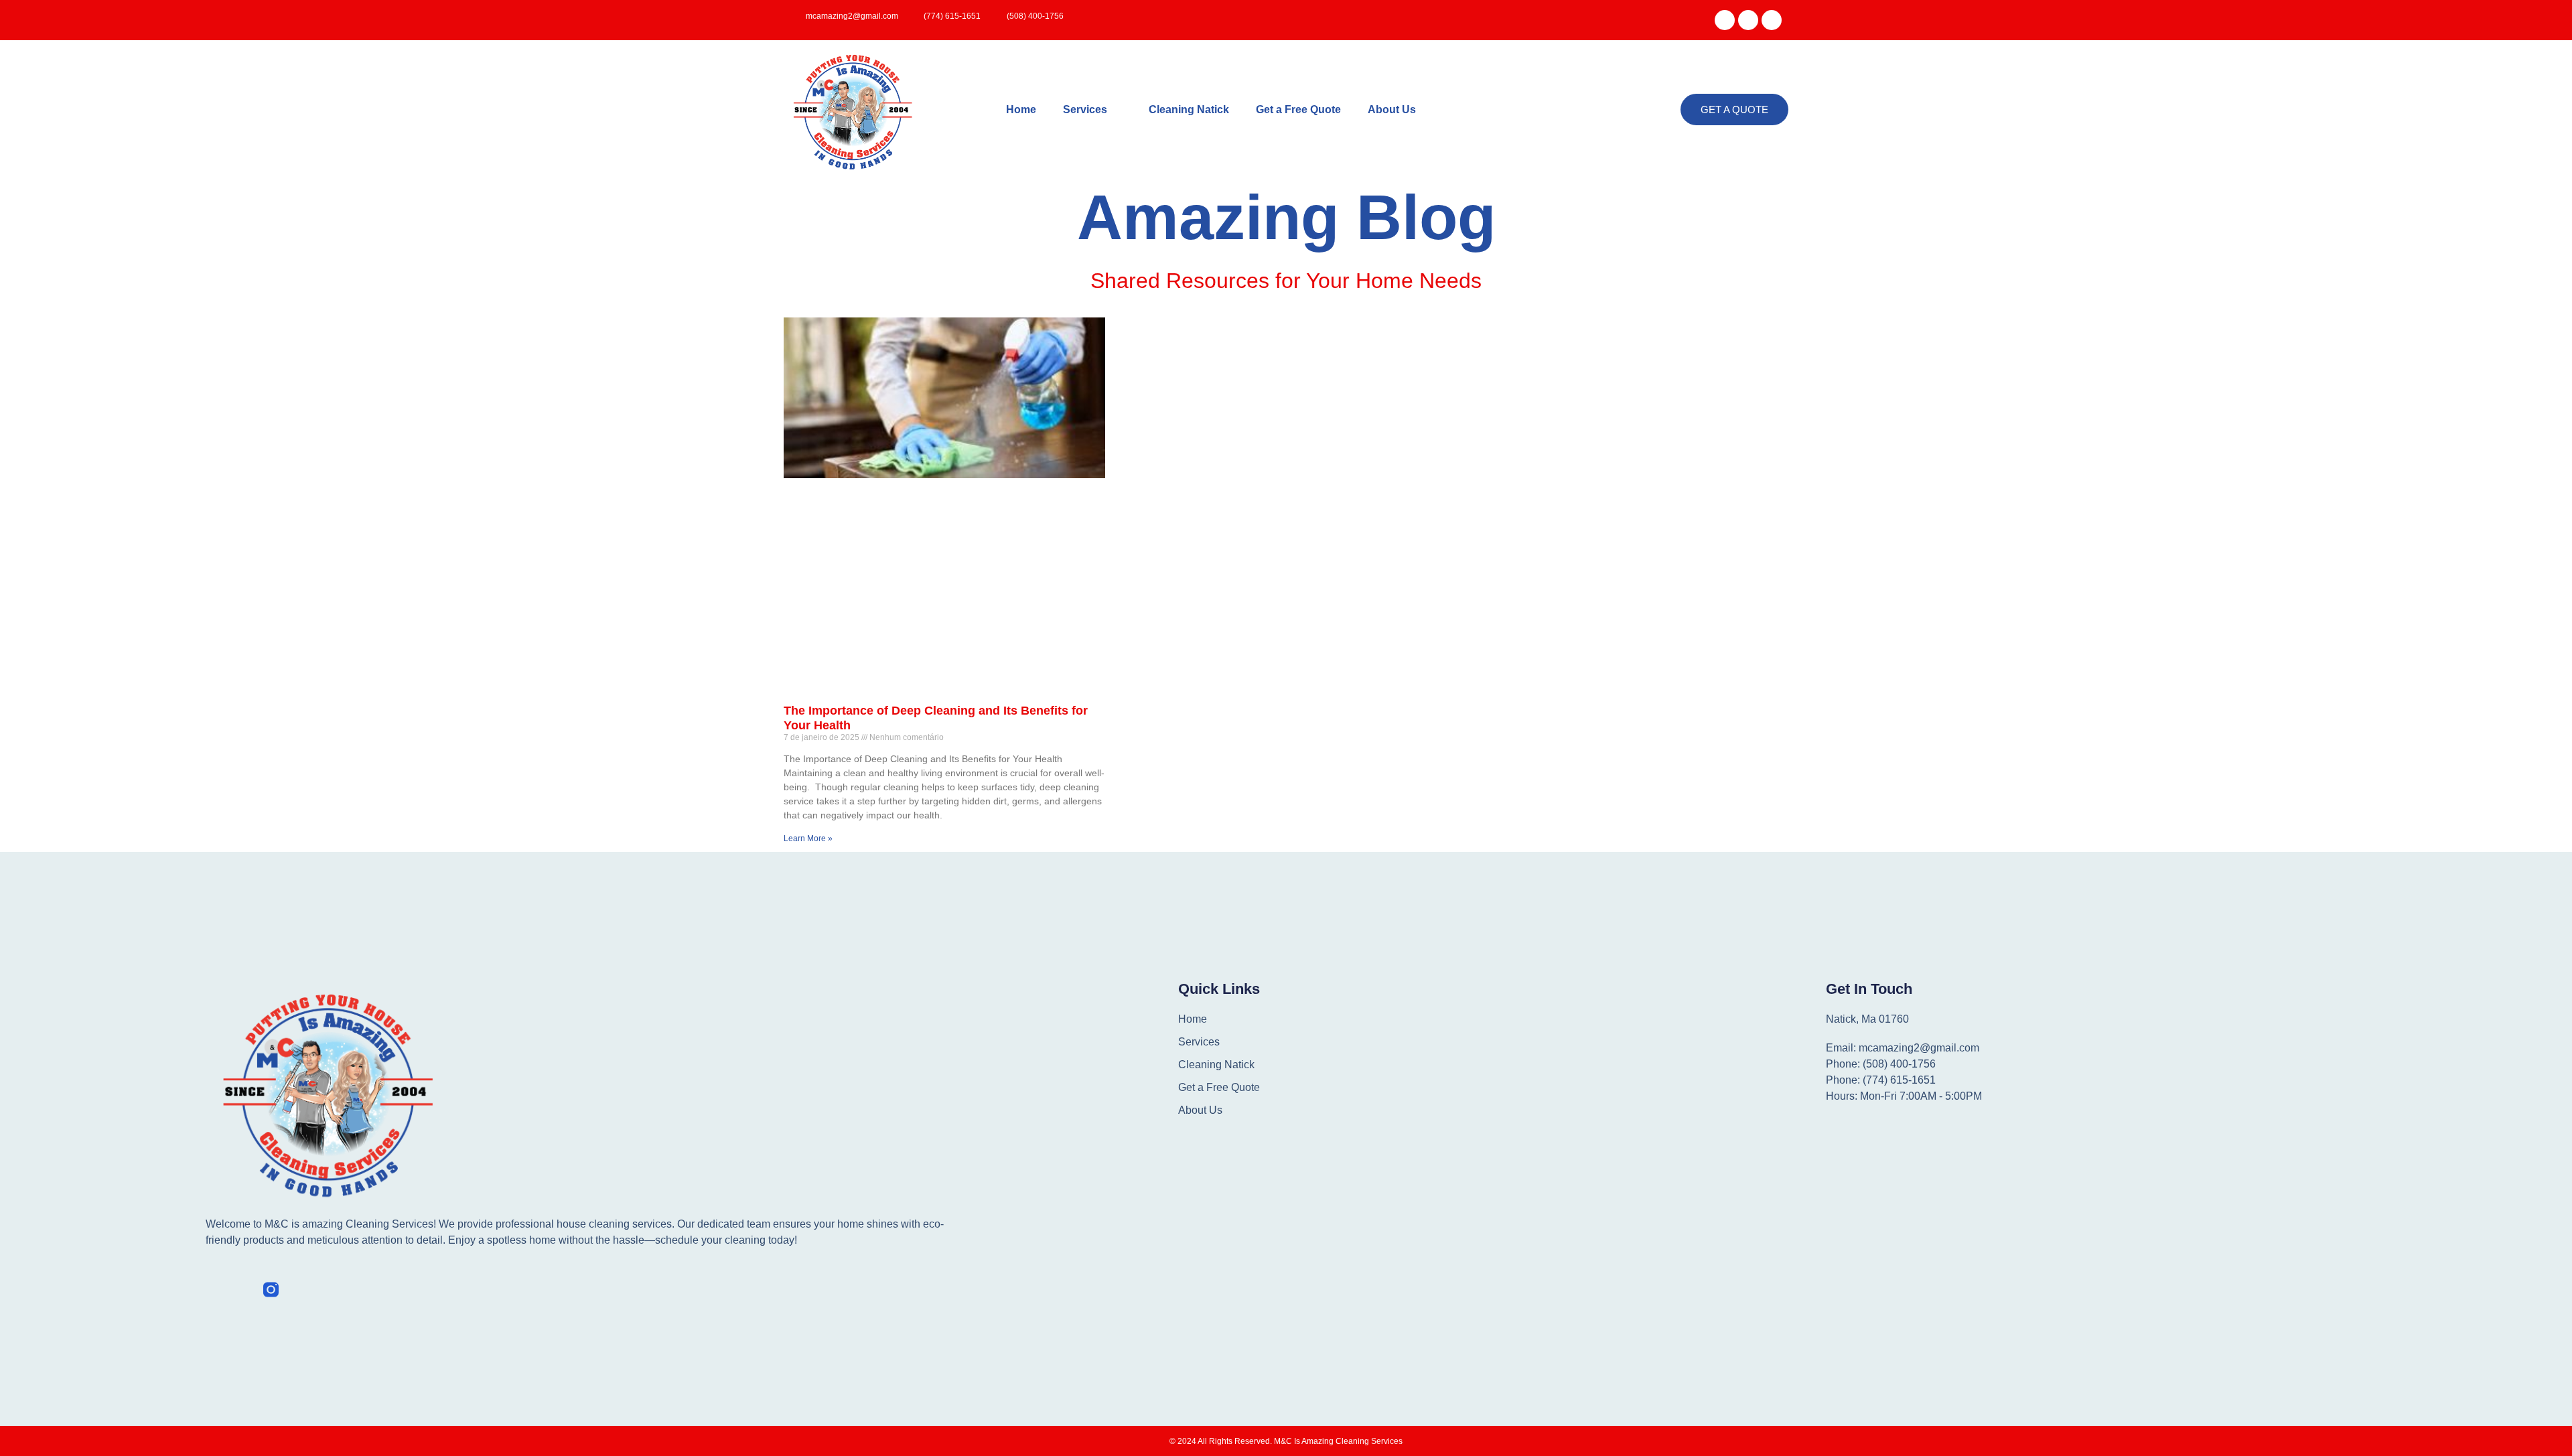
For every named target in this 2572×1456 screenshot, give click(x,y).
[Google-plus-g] (1748, 20)
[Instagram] (1772, 20)
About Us (1392, 110)
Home (1021, 110)
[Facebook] (1725, 20)
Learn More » (808, 839)
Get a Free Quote (1298, 110)
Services (1085, 110)
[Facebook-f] (213, 1290)
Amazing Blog (1286, 217)
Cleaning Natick (1189, 110)
